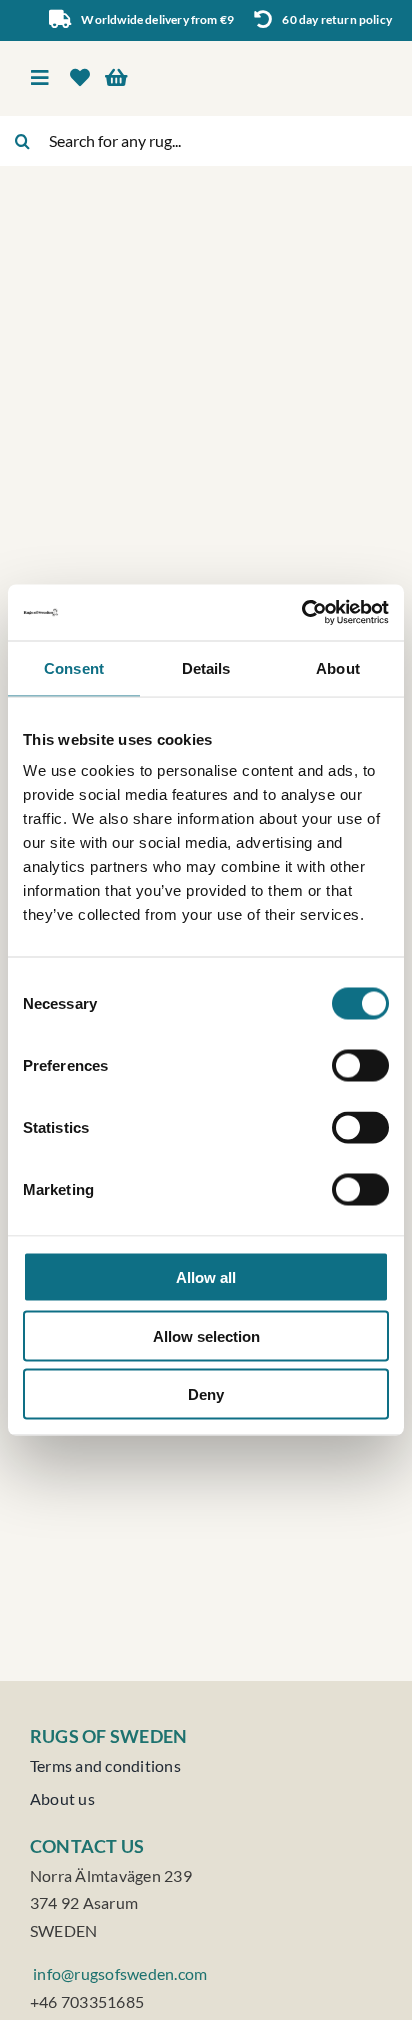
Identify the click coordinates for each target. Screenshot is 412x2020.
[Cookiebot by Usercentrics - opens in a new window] (301, 613)
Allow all (206, 1277)
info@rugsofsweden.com (118, 1973)
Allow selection (206, 1335)
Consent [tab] (74, 667)
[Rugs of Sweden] (297, 55)
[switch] (360, 1066)
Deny (206, 1394)
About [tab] (338, 667)
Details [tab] (206, 667)
